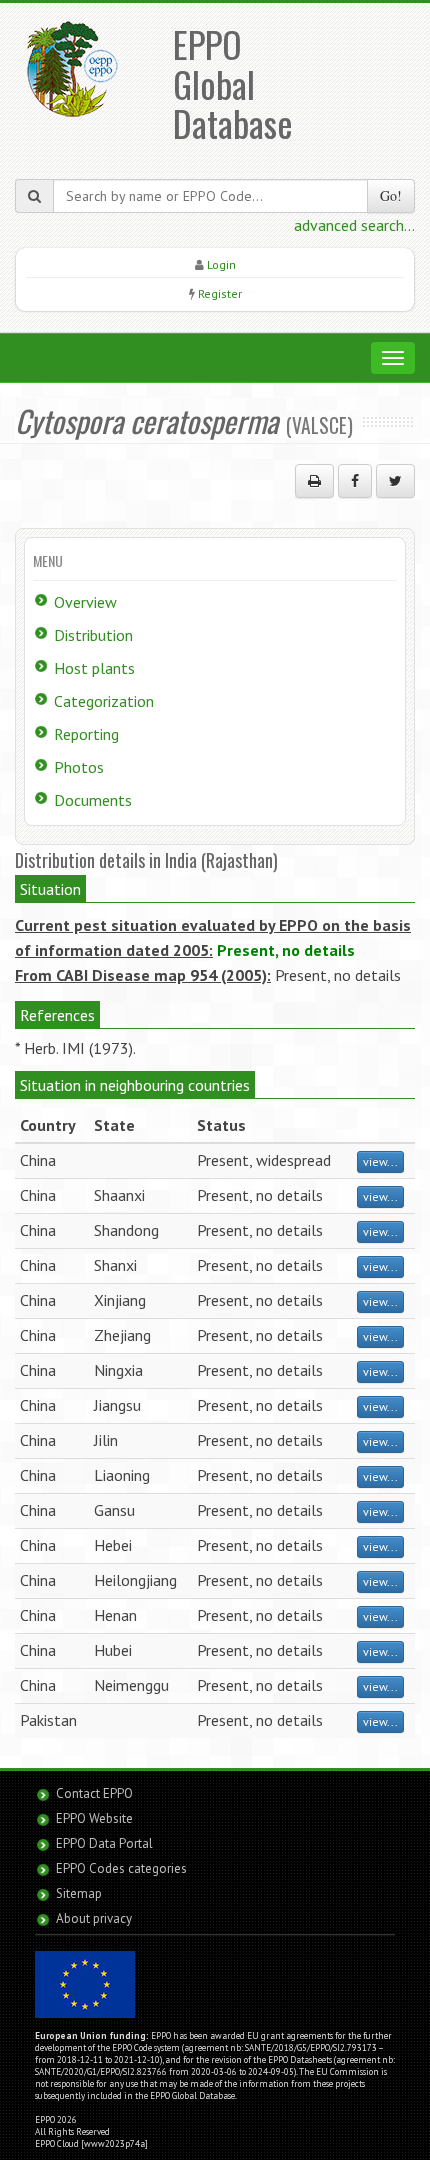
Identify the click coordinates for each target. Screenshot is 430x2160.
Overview (85, 602)
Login (221, 264)
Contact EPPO (94, 1793)
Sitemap (79, 1893)
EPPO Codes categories (121, 1868)
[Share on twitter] (395, 481)
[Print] (314, 481)
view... (380, 1161)
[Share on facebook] (355, 481)
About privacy (94, 1918)
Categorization (104, 701)
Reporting (86, 734)
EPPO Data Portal (104, 1843)
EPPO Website (94, 1818)
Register (220, 293)
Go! (391, 195)
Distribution (93, 635)
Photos (79, 767)
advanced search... (354, 225)
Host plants (94, 668)
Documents (93, 800)
